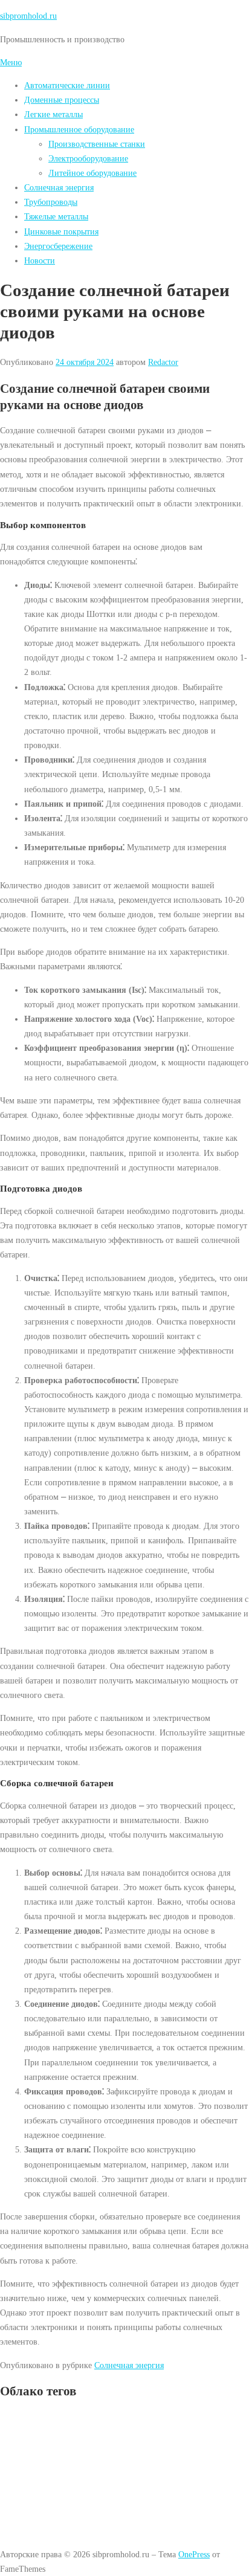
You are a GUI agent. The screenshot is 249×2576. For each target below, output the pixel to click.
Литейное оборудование (92, 173)
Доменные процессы (62, 100)
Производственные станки (97, 144)
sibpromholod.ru (28, 16)
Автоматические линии (67, 85)
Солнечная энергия (59, 187)
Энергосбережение (58, 246)
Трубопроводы (51, 202)
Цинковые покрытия (61, 231)
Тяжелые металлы (56, 216)
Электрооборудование (88, 158)
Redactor (163, 362)
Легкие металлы (53, 114)
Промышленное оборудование (79, 129)
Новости (40, 260)
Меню (11, 62)
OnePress (194, 2554)
